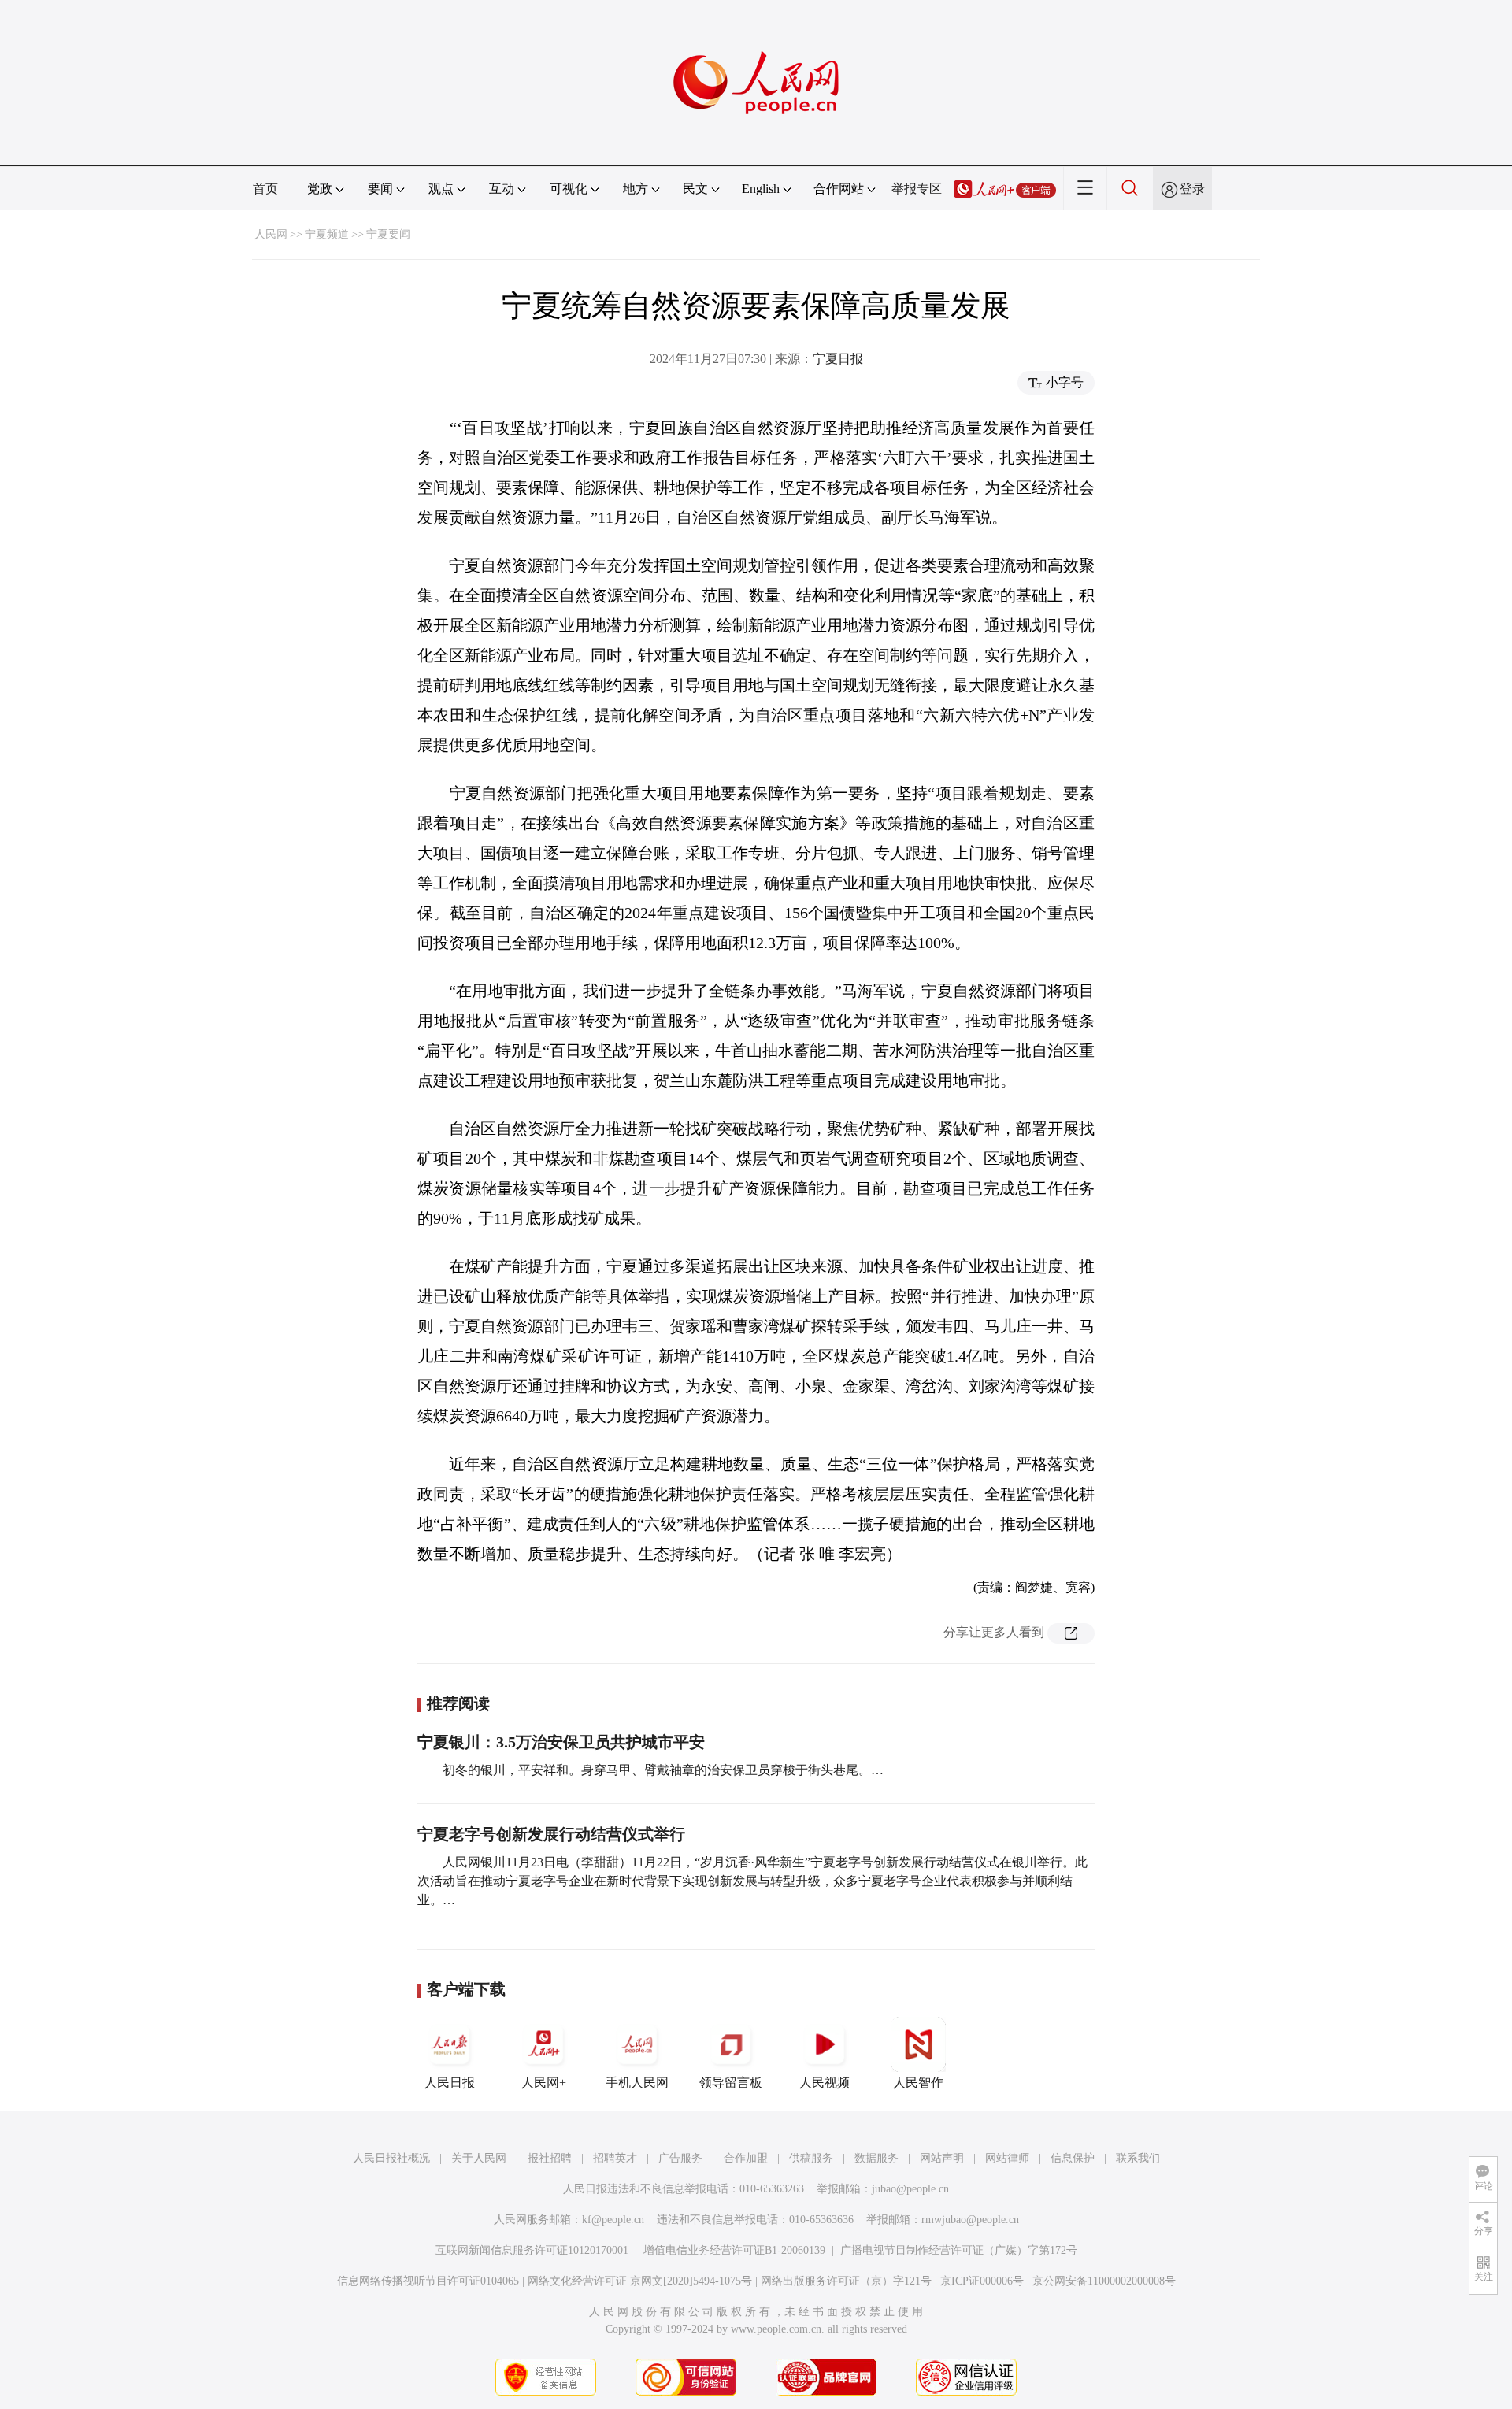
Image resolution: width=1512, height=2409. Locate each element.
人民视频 (825, 2083)
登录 (1192, 189)
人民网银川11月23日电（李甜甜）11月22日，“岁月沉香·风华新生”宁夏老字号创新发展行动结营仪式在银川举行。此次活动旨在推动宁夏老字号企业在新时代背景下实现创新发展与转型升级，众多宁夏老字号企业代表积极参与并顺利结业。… (752, 1881)
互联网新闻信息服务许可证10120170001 (532, 2250)
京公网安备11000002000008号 (1104, 2281)
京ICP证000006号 (982, 2281)
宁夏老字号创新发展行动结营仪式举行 (551, 1834)
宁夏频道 (327, 234)
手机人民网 (637, 2083)
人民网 (271, 234)
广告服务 (680, 2158)
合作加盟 (746, 2158)
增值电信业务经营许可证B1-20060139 (734, 2250)
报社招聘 (550, 2158)
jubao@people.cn (910, 2189)
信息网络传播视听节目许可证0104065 (428, 2281)
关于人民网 (479, 2158)
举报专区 (917, 189)
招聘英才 (615, 2158)
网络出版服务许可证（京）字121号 (846, 2281)
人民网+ (544, 2083)
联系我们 (1138, 2158)
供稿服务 (811, 2158)
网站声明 (942, 2158)
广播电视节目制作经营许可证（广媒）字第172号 (959, 2250)
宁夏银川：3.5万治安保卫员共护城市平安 (561, 1742)
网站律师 (1007, 2158)
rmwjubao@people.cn (970, 2220)
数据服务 (876, 2158)
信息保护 (1073, 2158)
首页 (265, 189)
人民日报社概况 (391, 2158)
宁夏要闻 (388, 234)
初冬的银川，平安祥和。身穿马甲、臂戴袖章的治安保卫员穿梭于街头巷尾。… (663, 1770)
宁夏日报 (838, 359)
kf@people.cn (613, 2220)
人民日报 (450, 2083)
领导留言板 (731, 2083)
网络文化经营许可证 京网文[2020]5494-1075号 (640, 2281)
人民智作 (918, 2083)
